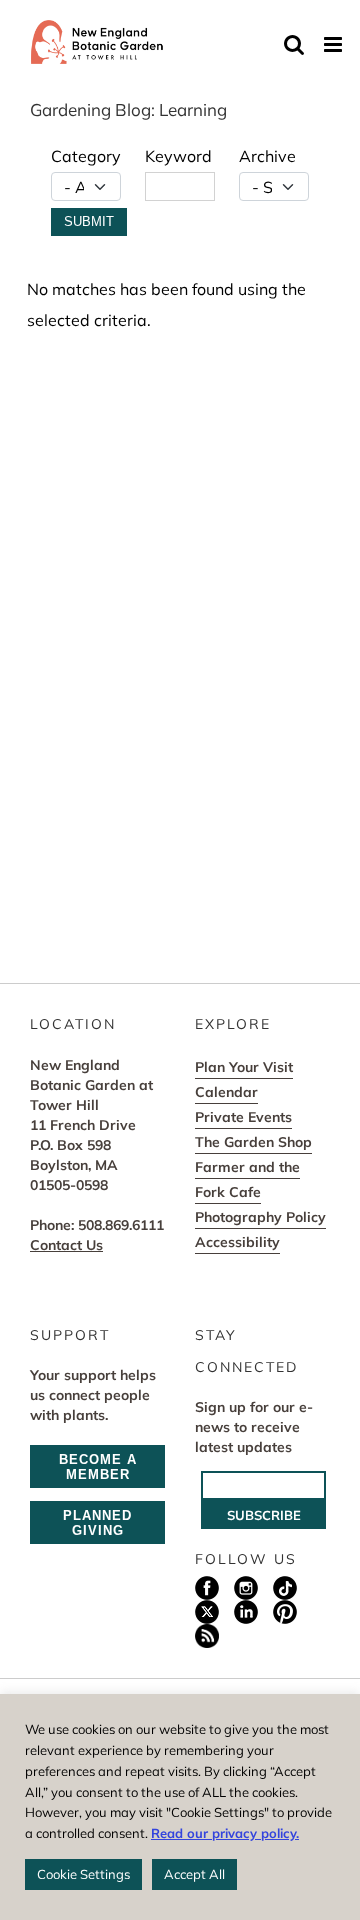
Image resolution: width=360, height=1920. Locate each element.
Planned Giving (97, 1523)
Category (86, 156)
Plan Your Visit (244, 1067)
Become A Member (98, 1467)
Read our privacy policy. (225, 1833)
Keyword (178, 156)
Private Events (243, 1117)
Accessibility (237, 1242)
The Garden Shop (253, 1142)
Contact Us (66, 1245)
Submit (89, 221)
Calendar (226, 1092)
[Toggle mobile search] (294, 44)
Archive (267, 156)
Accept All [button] (194, 1874)
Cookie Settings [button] (83, 1874)
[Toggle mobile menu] (334, 44)
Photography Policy (260, 1217)
